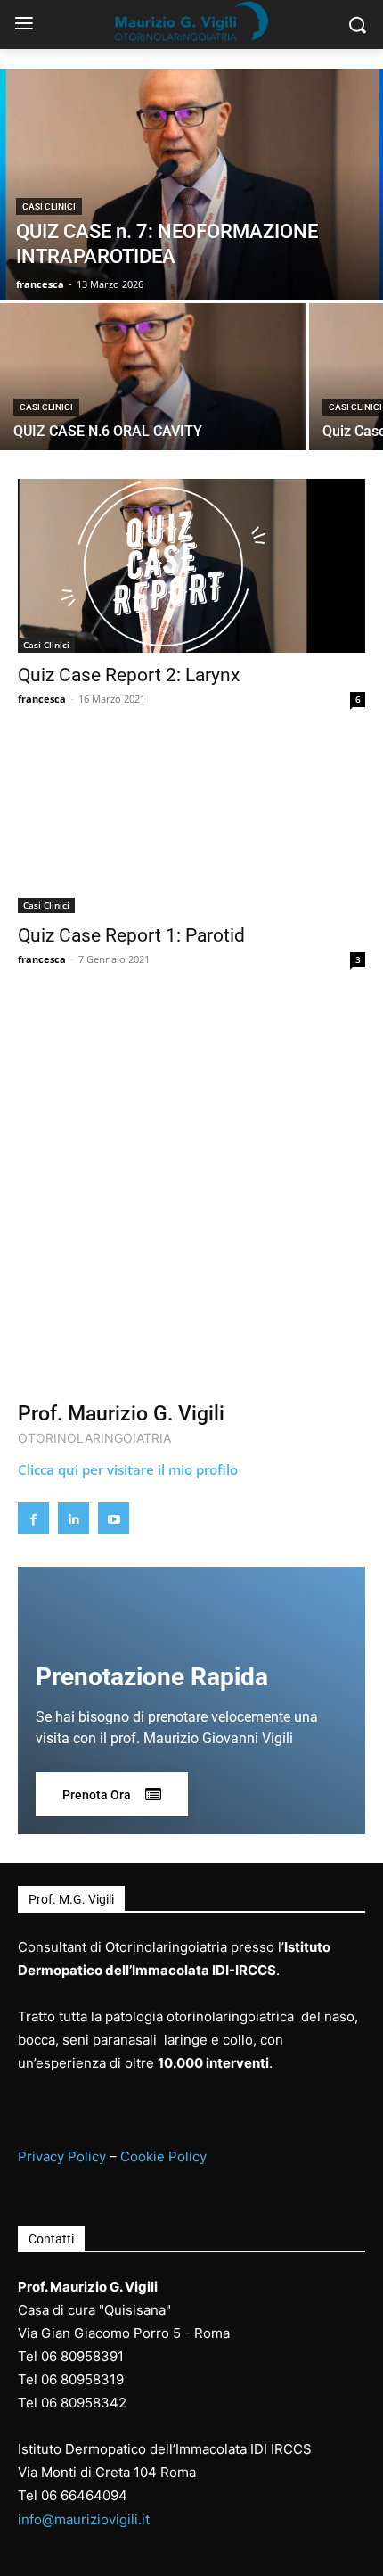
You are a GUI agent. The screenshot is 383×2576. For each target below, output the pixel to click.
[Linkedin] (73, 1518)
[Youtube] (114, 1518)
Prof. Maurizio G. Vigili (121, 1414)
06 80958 (71, 2379)
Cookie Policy (163, 2156)
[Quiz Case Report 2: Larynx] (191, 566)
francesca (42, 699)
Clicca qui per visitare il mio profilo (128, 1469)
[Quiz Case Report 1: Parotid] (191, 826)
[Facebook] (33, 1518)
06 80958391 (82, 2356)
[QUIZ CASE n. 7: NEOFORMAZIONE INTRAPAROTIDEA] (191, 185)
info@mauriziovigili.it (84, 2519)
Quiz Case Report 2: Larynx (129, 675)
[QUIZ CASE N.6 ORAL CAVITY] (153, 377)
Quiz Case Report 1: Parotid (131, 935)
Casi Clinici (49, 206)
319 (112, 2379)
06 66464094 (84, 2495)
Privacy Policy (62, 2156)
